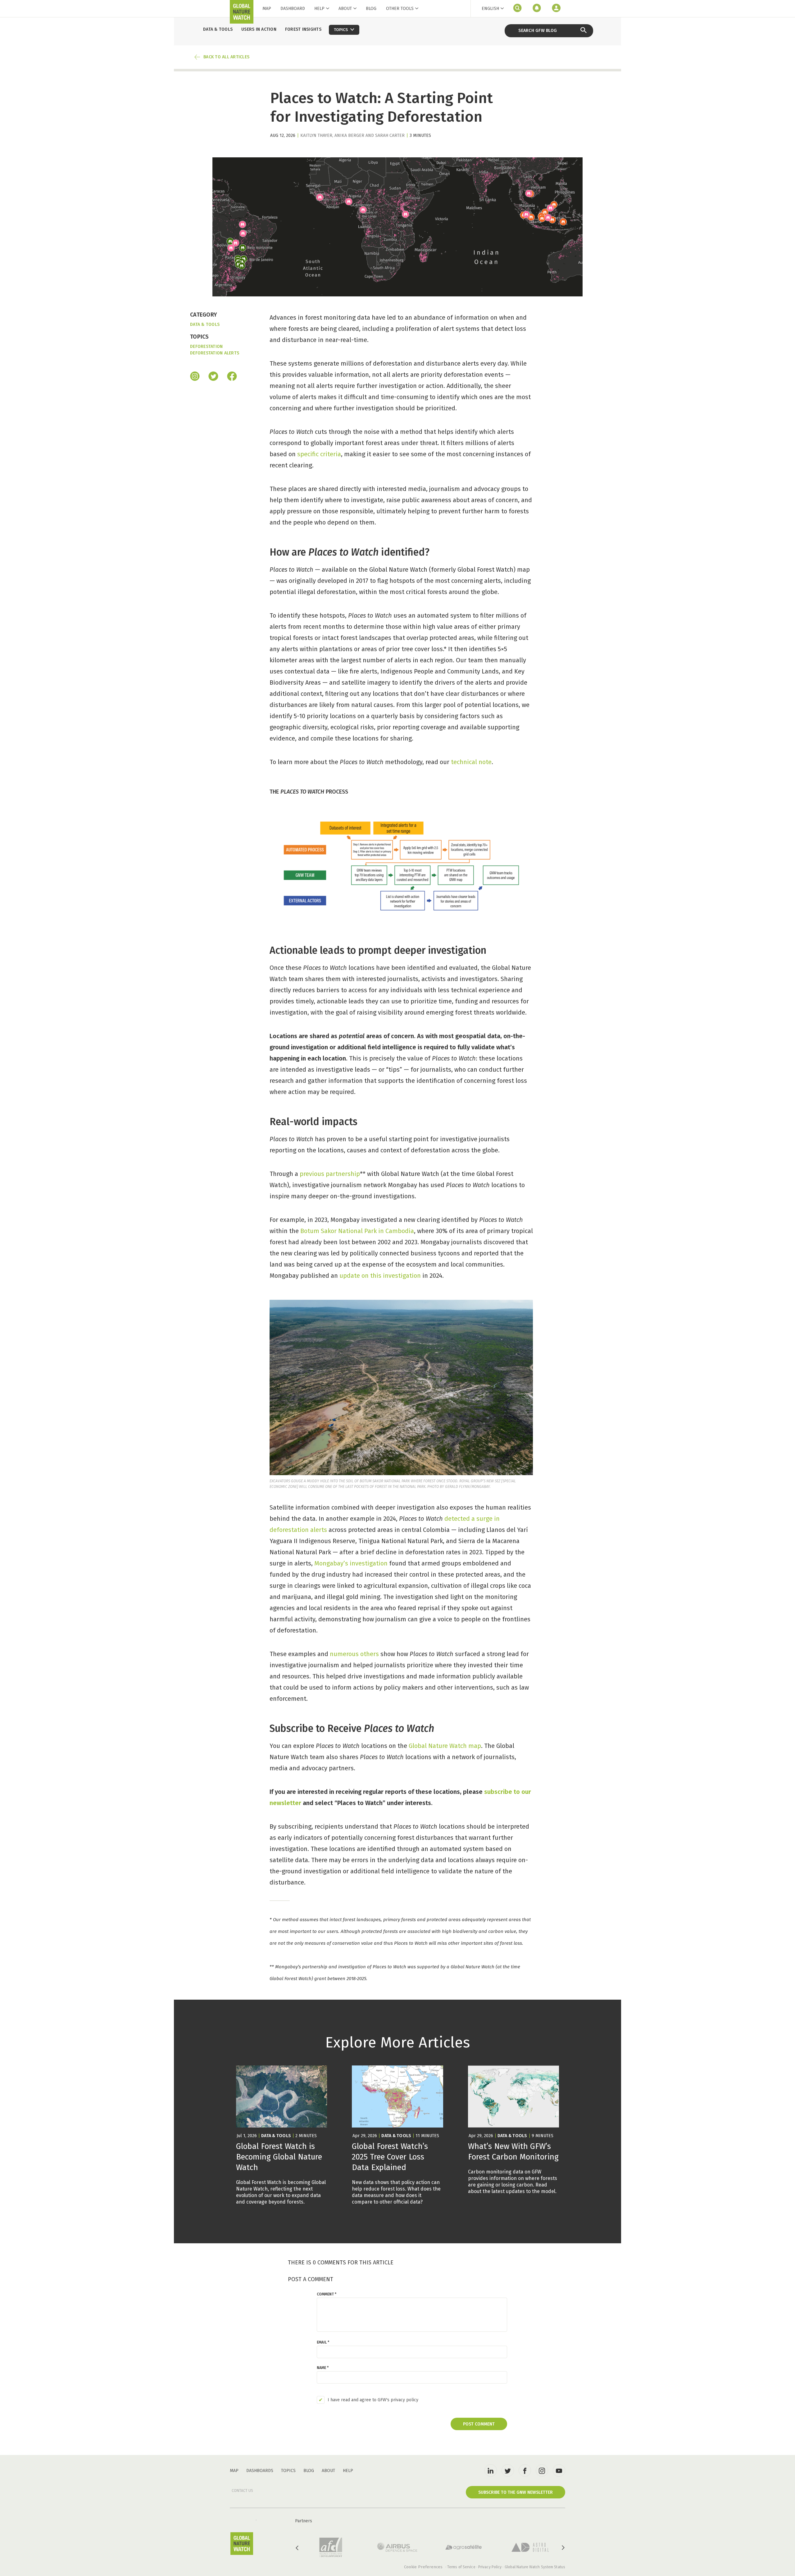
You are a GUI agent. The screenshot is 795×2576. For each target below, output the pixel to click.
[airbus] (397, 2547)
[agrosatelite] (464, 2547)
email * (323, 2342)
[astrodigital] (530, 2547)
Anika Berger (349, 135)
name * (323, 2368)
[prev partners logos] (298, 2548)
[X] (213, 377)
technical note (471, 762)
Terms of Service (461, 2567)
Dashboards (260, 2471)
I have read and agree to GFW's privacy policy (373, 2400)
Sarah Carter (390, 135)
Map (267, 9)
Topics (288, 2471)
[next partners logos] (563, 2548)
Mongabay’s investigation (351, 1563)
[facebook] (232, 377)
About (345, 9)
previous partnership (330, 1174)
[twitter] (508, 2470)
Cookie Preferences (423, 2567)
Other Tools (400, 9)
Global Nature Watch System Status (535, 2567)
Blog (371, 9)
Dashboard (293, 9)
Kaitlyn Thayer (316, 135)
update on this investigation (380, 1276)
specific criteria (319, 454)
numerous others (354, 1654)
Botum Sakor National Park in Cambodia (357, 1231)
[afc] (331, 2547)
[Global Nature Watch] (242, 2544)
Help (319, 9)
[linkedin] (491, 2470)
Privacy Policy (490, 2567)
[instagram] (195, 377)
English (490, 9)
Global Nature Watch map (445, 1746)
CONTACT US (242, 2491)
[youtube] (559, 2470)
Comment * (327, 2294)
